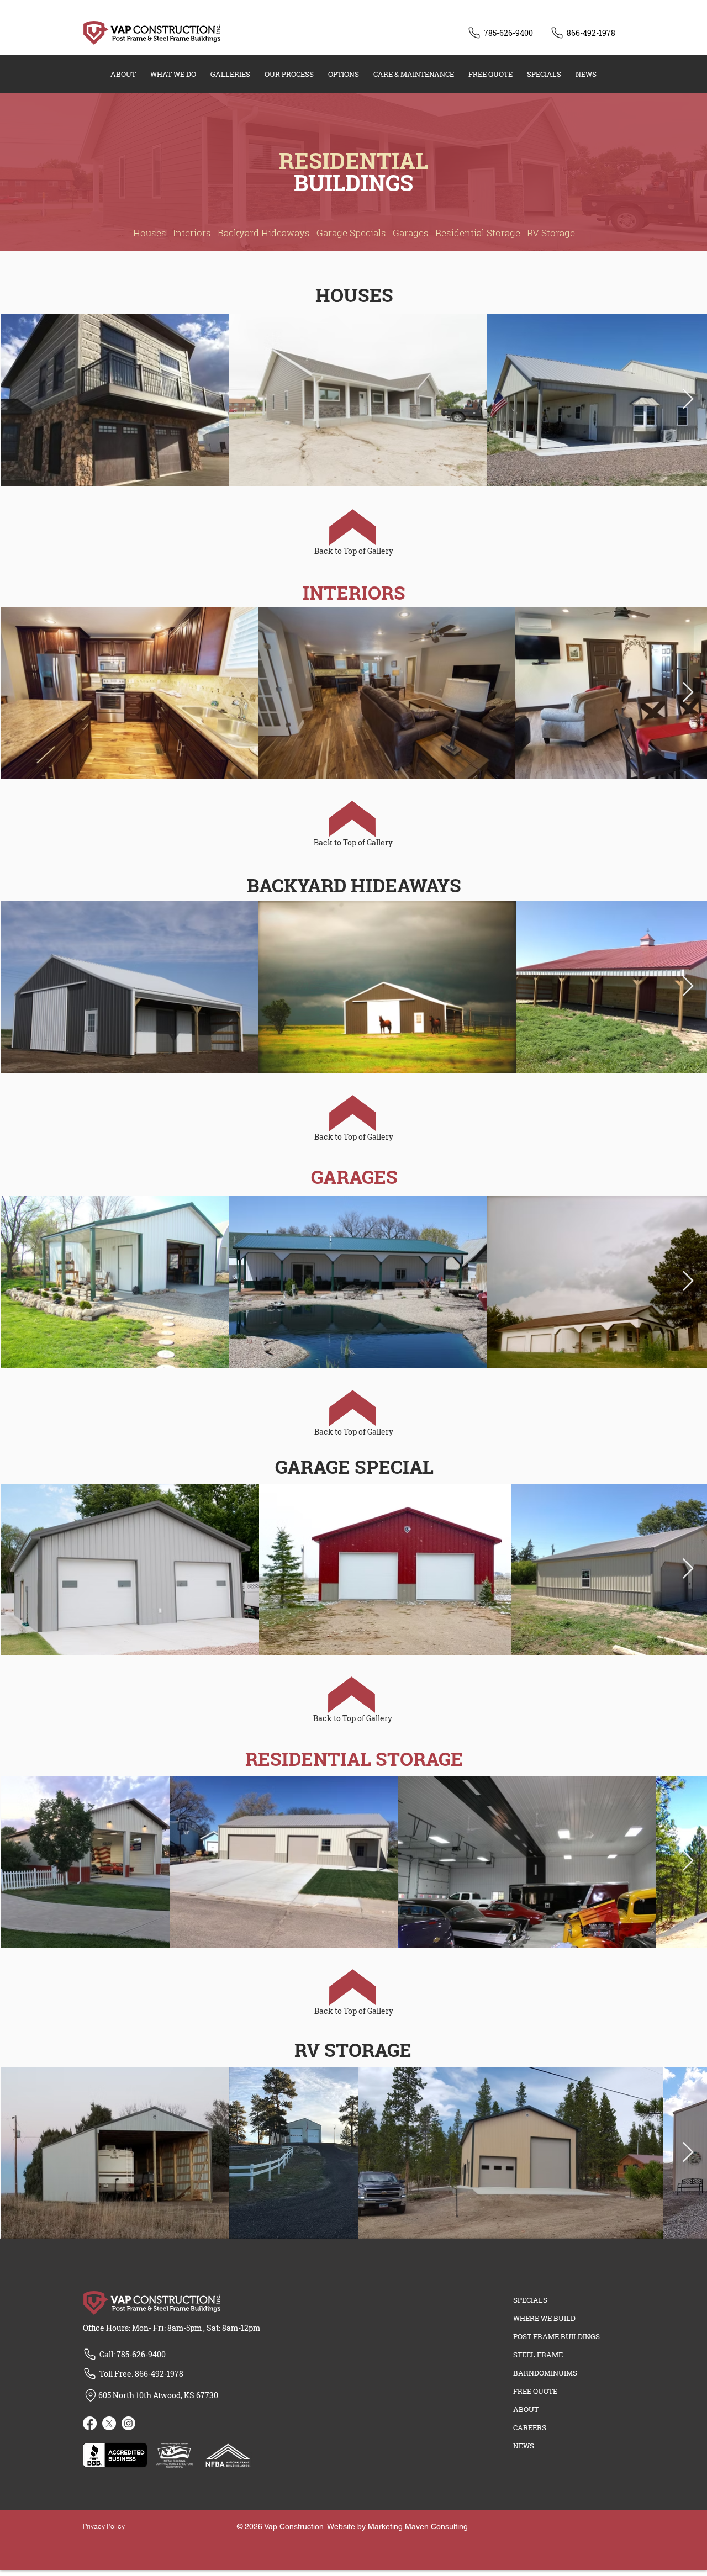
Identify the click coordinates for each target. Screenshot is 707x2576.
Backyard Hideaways (264, 233)
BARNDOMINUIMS (545, 2373)
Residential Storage (478, 233)
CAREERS (530, 2427)
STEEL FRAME (538, 2355)
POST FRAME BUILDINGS (556, 2336)
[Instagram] (128, 2423)
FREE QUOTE (535, 2391)
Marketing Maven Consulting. (419, 2526)
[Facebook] (90, 2423)
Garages (411, 233)
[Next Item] (688, 400)
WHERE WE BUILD (544, 2318)
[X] (109, 2423)
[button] (173, 74)
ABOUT (526, 2409)
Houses (150, 233)
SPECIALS (530, 2300)
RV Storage (551, 233)
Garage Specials (351, 233)
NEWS (524, 2446)
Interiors (192, 233)
